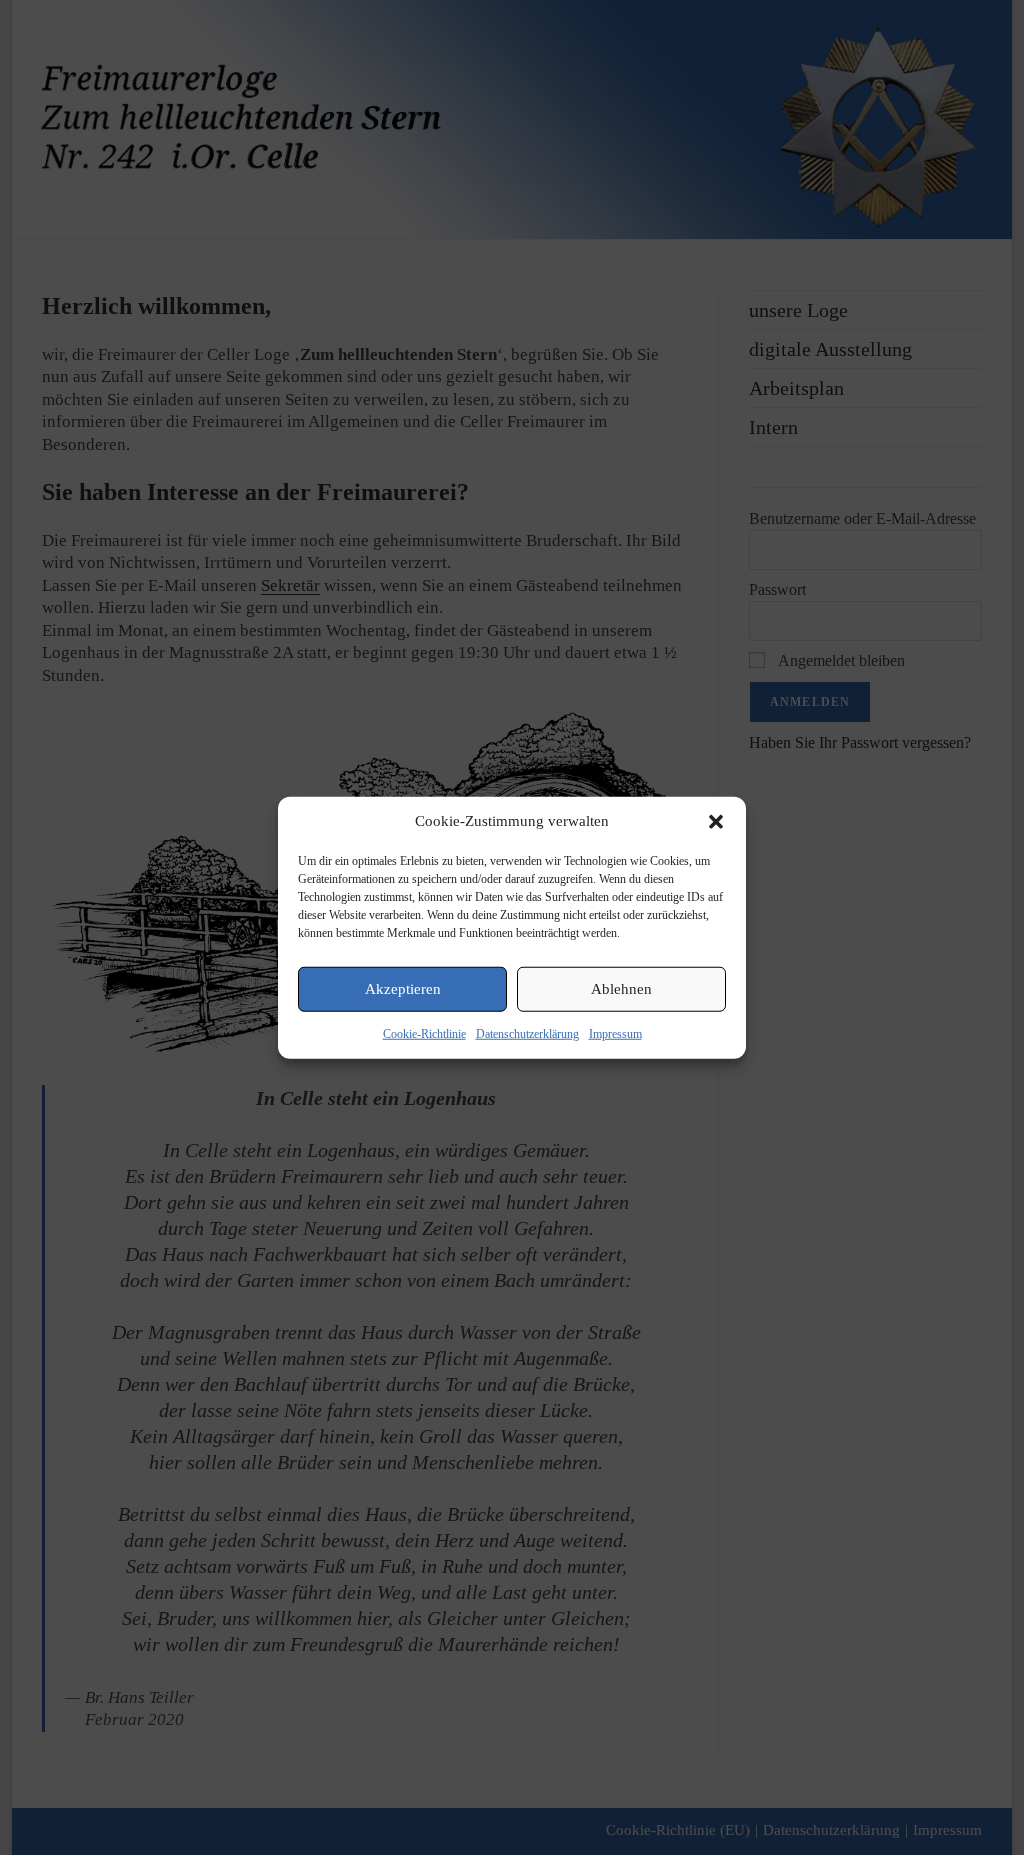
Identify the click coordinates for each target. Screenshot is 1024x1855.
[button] (716, 821)
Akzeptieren (403, 989)
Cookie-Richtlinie (424, 1033)
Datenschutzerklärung (527, 1033)
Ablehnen (621, 989)
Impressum (615, 1033)
